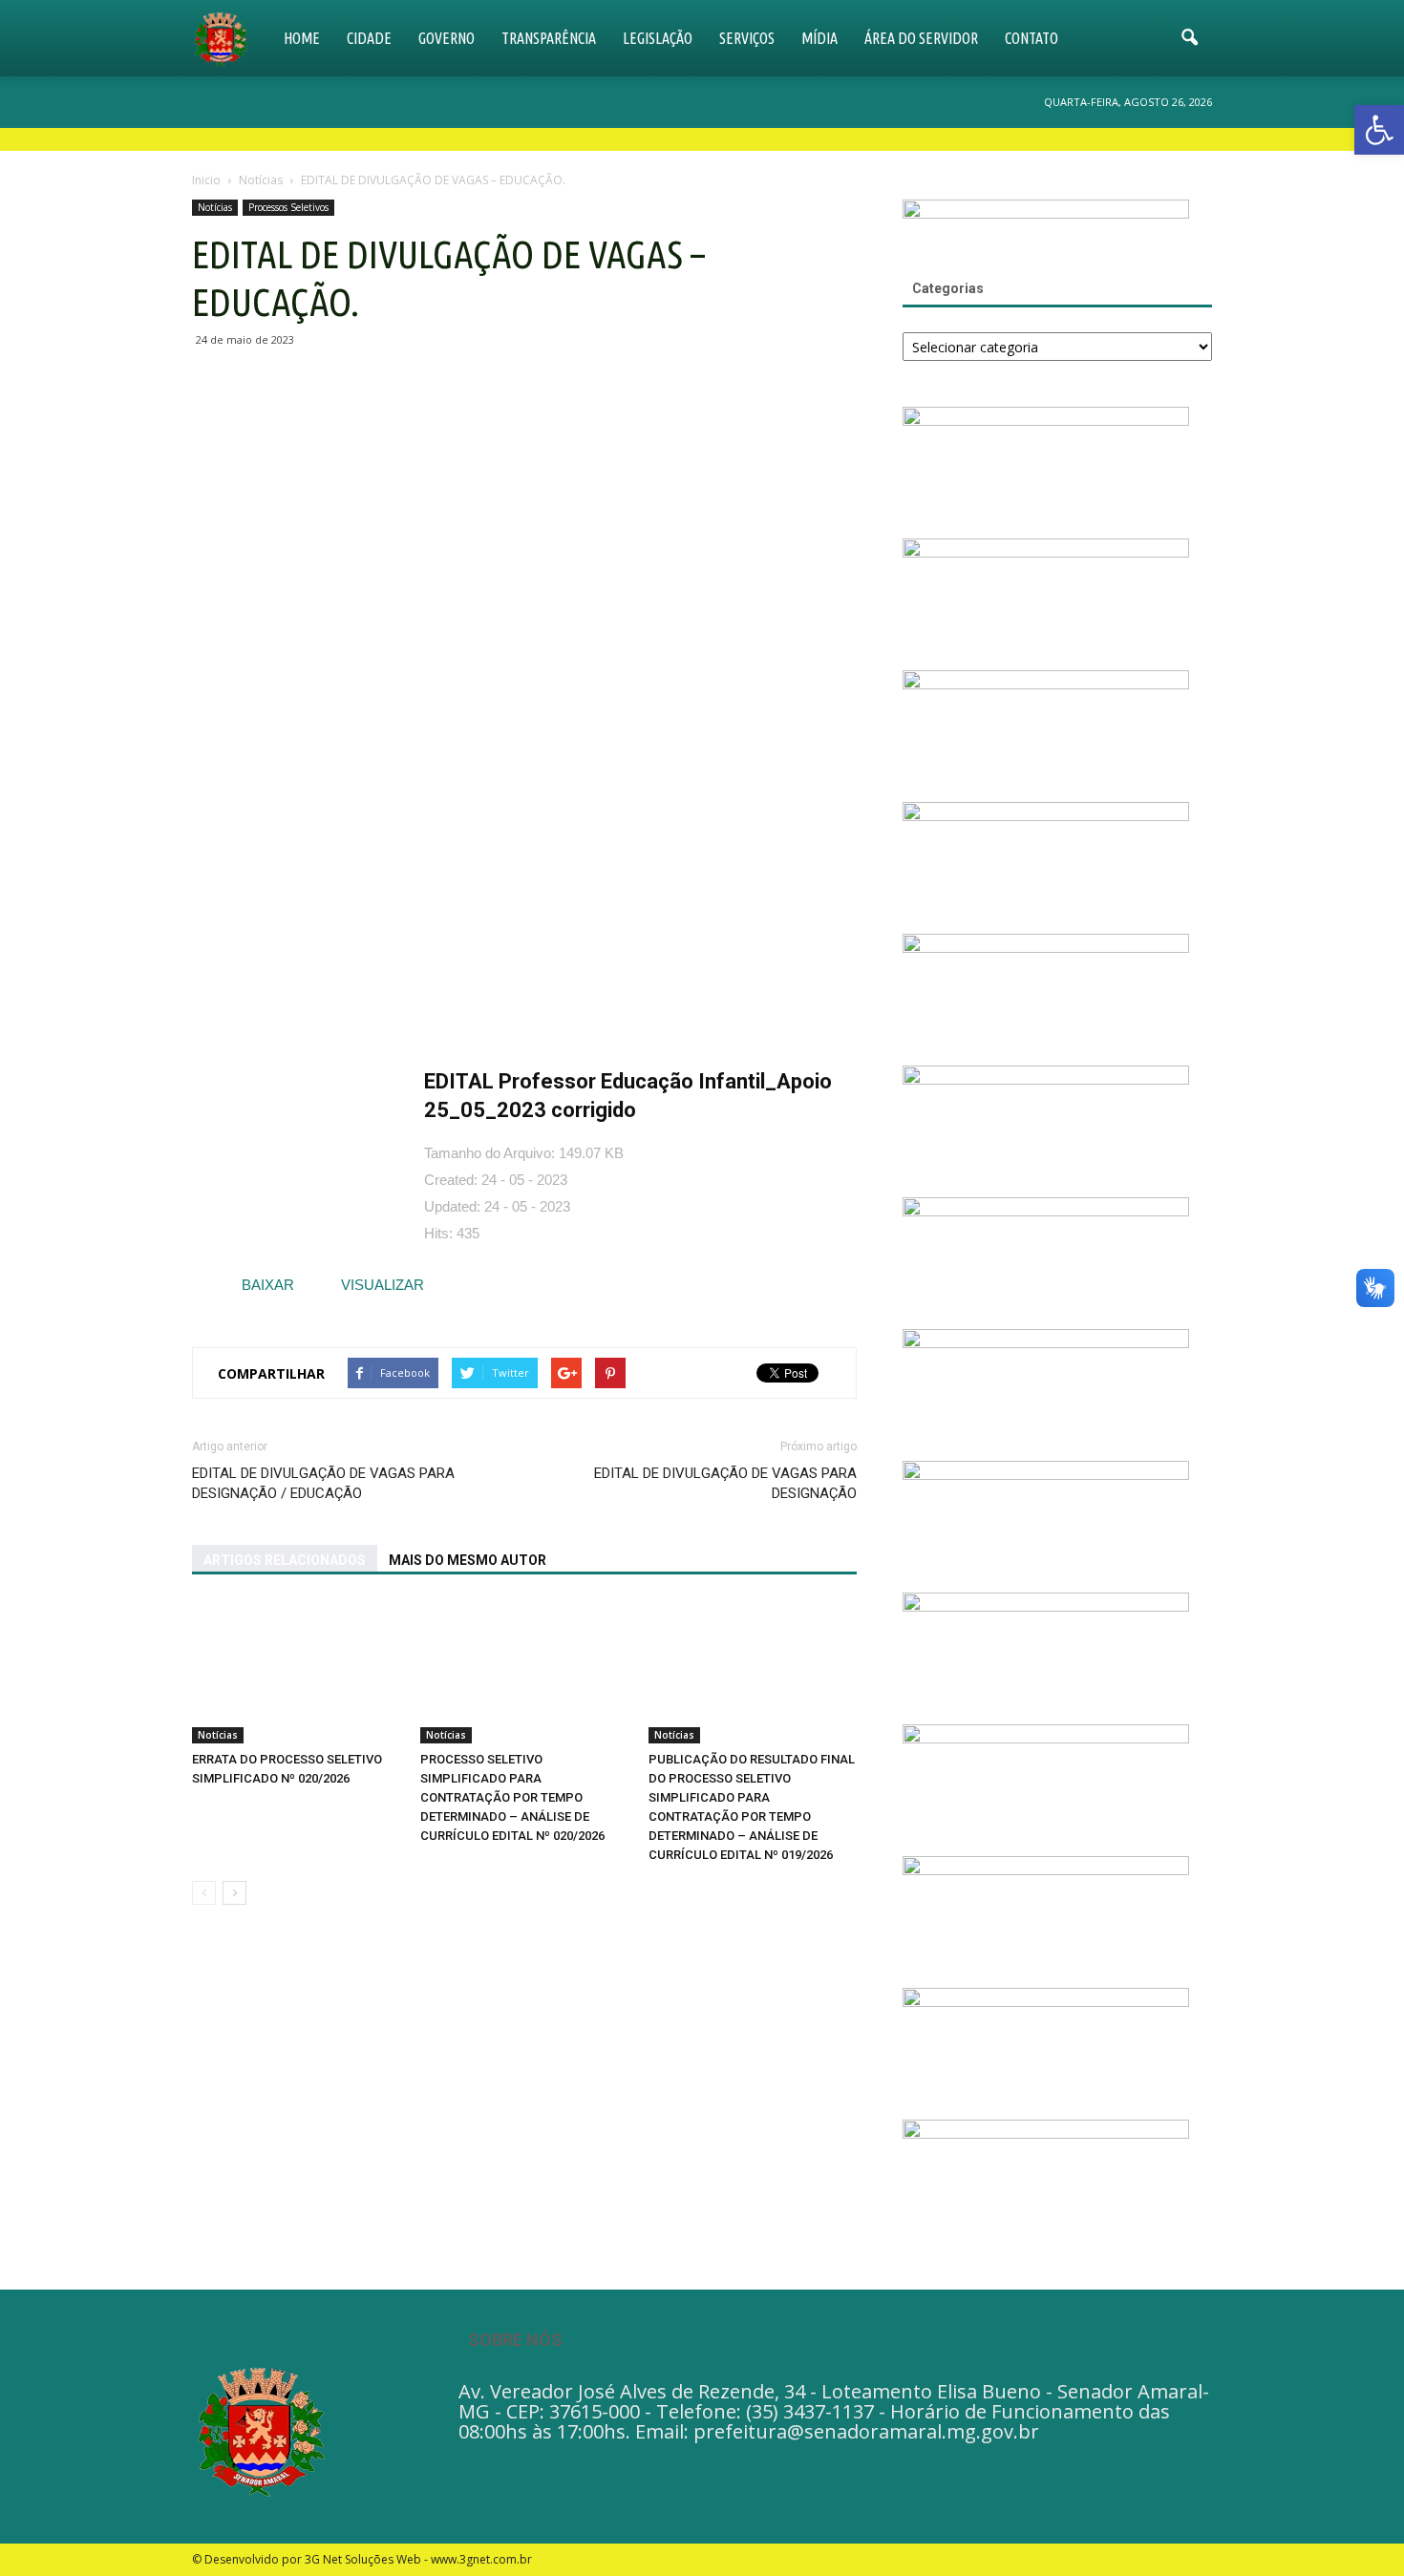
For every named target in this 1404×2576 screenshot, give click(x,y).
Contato (1032, 38)
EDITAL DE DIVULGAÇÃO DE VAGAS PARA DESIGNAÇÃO (725, 1483)
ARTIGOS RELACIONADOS (285, 1560)
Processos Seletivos (288, 207)
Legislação (658, 38)
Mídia (819, 38)
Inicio (206, 180)
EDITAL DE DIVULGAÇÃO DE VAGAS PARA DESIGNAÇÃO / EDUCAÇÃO (323, 1483)
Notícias (215, 207)
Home (302, 38)
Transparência (549, 38)
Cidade (369, 38)
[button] (1189, 38)
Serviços (747, 38)
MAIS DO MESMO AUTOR (468, 1560)
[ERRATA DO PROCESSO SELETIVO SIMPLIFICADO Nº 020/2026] (296, 1672)
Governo (447, 38)
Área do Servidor (921, 38)
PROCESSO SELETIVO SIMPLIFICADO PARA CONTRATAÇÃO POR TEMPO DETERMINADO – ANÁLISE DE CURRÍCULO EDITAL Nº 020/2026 (512, 1797)
